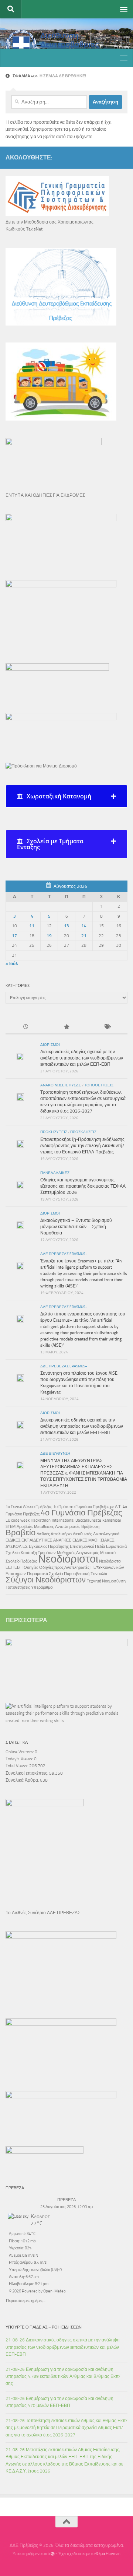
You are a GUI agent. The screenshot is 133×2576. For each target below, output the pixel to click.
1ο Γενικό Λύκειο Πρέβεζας (29, 1507)
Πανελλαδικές (55, 1173)
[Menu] (124, 9)
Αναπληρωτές (68, 1527)
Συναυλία (99, 1574)
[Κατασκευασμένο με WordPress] (53, 2554)
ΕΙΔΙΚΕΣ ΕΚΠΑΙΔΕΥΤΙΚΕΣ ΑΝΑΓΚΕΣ (38, 1540)
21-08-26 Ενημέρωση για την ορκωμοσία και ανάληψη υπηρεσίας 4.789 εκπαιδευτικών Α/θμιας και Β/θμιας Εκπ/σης (63, 2377)
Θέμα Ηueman (108, 2554)
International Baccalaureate (76, 1520)
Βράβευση (90, 1527)
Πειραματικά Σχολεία (45, 1574)
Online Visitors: (20, 1752)
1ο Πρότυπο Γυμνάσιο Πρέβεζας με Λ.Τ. (87, 1507)
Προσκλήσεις (83, 1132)
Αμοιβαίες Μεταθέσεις (35, 1527)
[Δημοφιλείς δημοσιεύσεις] (66, 1027)
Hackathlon (41, 1520)
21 (84, 936)
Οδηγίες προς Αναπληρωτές (64, 1568)
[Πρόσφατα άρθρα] (26, 1027)
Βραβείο (21, 1533)
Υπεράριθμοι (42, 1587)
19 (49, 936)
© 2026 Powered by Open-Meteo (37, 2291)
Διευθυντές (82, 1534)
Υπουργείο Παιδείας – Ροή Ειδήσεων (44, 2327)
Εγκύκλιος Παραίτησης (49, 1547)
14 (84, 926)
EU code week (18, 1520)
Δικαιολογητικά (106, 1534)
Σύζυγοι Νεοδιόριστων (46, 1580)
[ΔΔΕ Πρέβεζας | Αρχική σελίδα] (66, 45)
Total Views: (17, 1766)
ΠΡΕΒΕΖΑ (66, 2200)
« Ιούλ (12, 964)
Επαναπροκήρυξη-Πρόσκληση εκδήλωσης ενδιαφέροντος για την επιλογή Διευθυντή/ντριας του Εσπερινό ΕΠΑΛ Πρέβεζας (82, 1146)
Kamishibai (112, 1520)
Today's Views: (20, 1759)
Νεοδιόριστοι (68, 1559)
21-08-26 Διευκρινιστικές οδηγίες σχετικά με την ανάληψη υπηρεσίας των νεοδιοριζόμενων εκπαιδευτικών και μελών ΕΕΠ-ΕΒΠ (63, 2347)
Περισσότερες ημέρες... (26, 2300)
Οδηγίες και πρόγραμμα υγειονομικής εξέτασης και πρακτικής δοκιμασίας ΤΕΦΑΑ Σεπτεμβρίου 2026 (83, 1186)
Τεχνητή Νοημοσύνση (106, 1581)
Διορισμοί (50, 1045)
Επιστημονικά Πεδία (87, 1547)
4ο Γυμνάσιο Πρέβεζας (81, 1513)
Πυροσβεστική (77, 1574)
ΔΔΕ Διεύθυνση (55, 1454)
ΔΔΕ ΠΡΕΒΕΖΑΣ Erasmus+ (64, 1254)
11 (32, 926)
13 (66, 926)
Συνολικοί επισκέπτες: (27, 1773)
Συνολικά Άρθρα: (23, 1780)
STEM (11, 1527)
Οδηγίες (31, 1568)
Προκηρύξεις (54, 1132)
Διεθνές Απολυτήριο (54, 1534)
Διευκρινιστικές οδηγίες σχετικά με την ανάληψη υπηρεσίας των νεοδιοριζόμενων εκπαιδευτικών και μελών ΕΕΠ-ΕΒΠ (82, 1058)
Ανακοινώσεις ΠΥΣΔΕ (61, 1085)
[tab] (66, 796)
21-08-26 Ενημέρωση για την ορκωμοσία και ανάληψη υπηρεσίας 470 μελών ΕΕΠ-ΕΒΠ (59, 2402)
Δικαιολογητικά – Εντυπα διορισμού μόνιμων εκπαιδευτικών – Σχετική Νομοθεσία (76, 1227)
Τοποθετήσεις (99, 1085)
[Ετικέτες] (107, 1027)
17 (14, 936)
